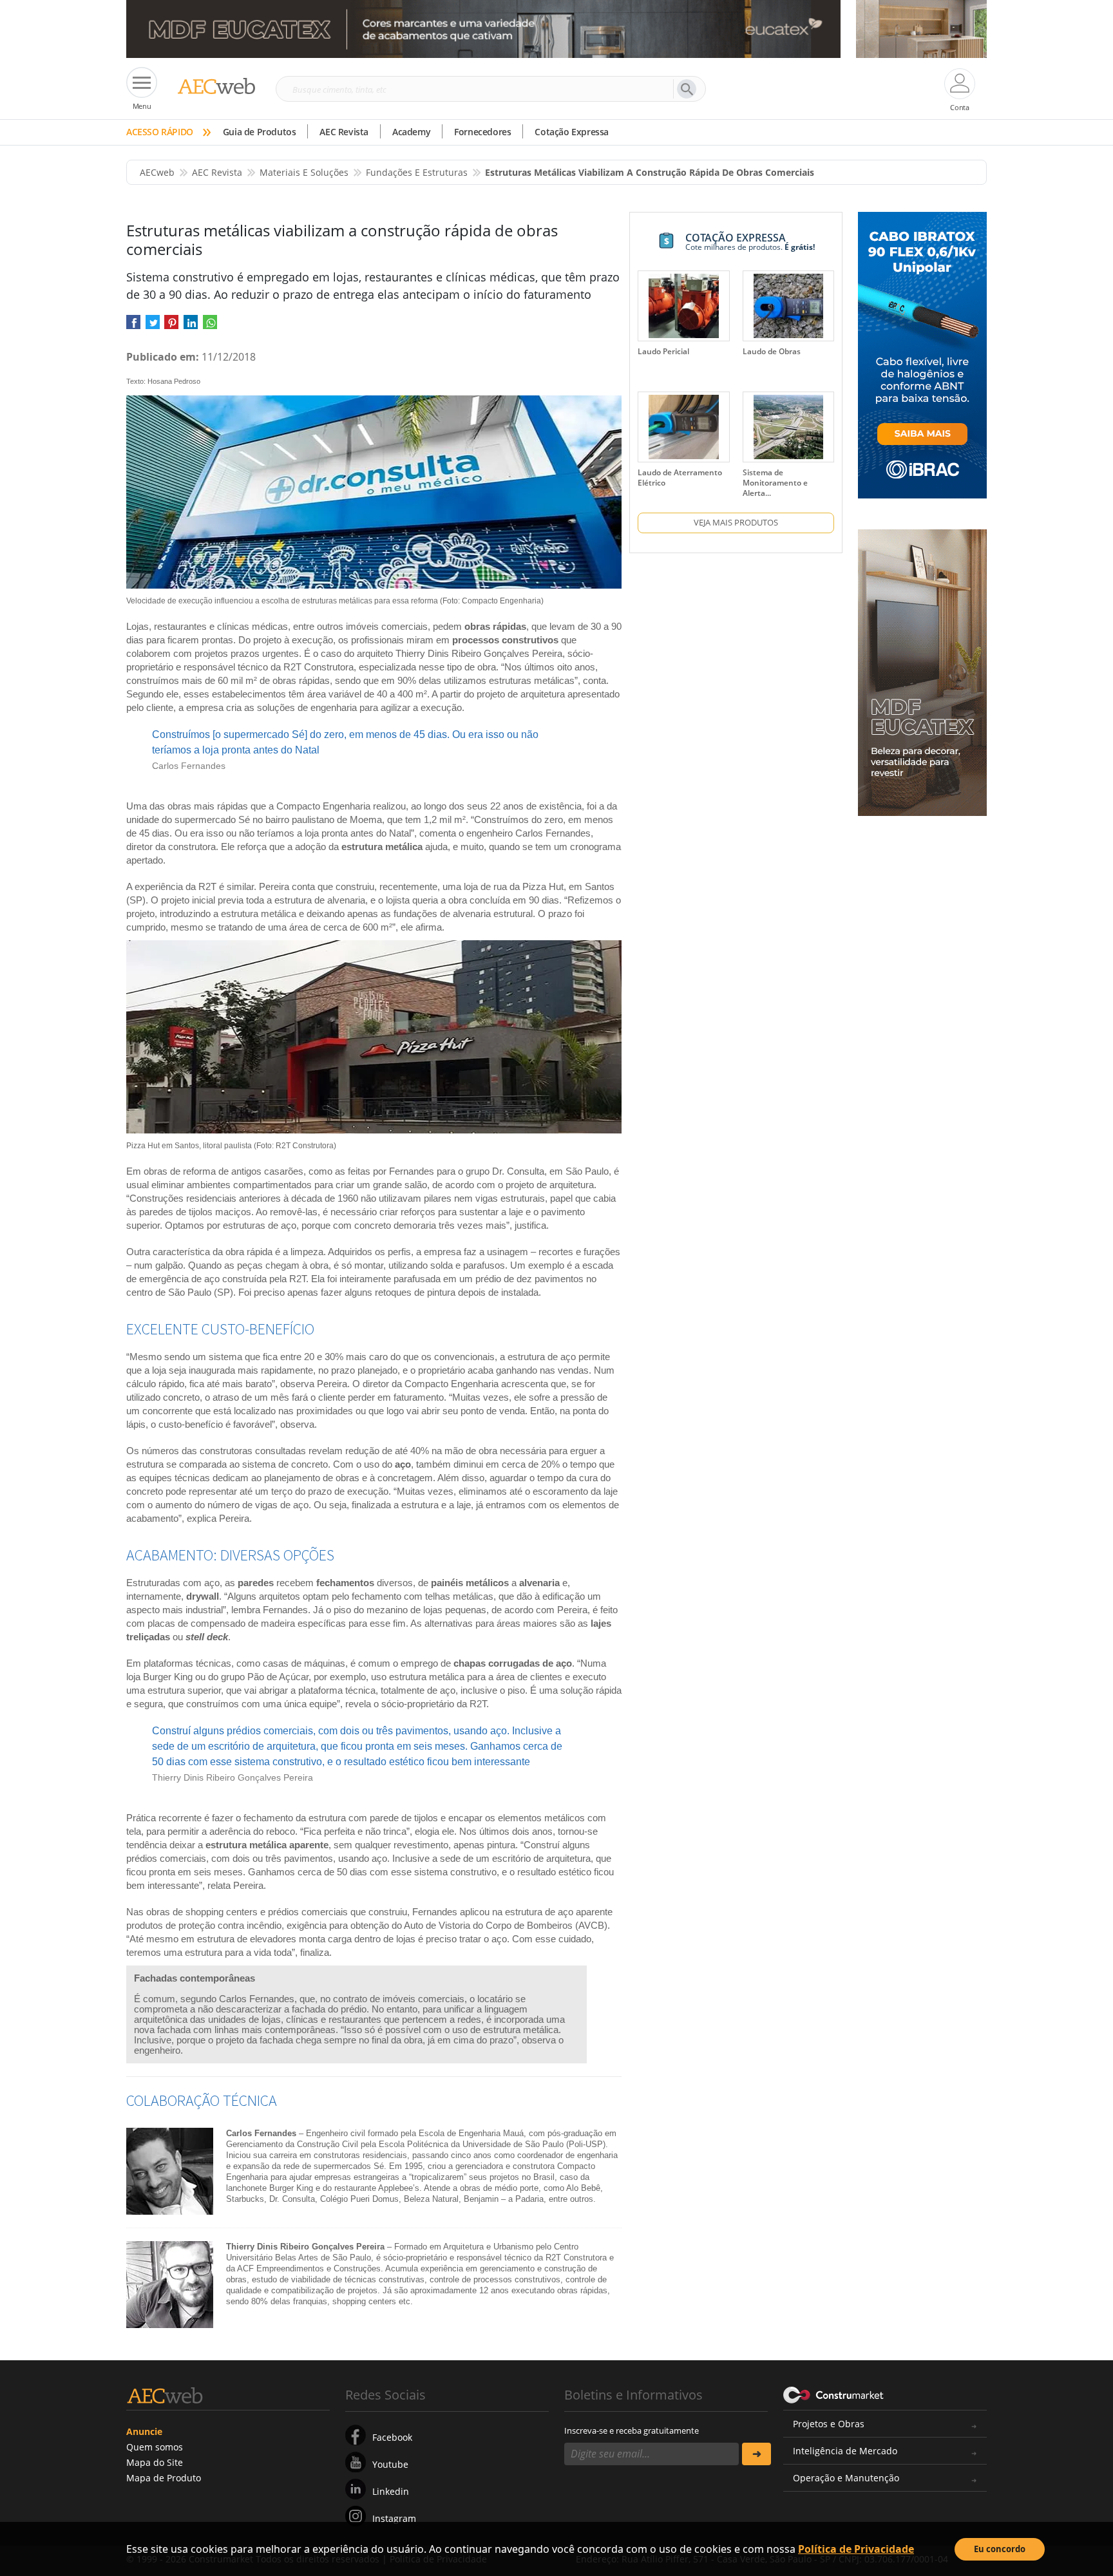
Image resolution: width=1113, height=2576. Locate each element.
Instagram (394, 2518)
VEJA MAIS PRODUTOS (736, 522)
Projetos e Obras (829, 2424)
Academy (411, 132)
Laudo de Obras (772, 351)
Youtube (390, 2464)
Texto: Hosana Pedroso (163, 381)
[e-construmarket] (834, 2394)
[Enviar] (756, 2454)
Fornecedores (482, 132)
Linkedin (391, 2491)
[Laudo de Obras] (788, 306)
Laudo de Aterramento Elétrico (680, 478)
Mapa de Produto (164, 2478)
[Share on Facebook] (133, 327)
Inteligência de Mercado (845, 2451)
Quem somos (155, 2447)
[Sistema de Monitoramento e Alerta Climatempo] (788, 427)
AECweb (157, 172)
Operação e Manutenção (846, 2478)
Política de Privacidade (856, 2549)
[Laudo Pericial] (683, 306)
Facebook (392, 2437)
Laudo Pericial (663, 351)
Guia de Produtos (260, 132)
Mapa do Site (155, 2462)
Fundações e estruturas (417, 172)
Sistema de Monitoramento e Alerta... (775, 483)
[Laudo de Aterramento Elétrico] (683, 427)
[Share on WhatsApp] (210, 327)
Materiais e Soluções (304, 172)
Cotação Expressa (572, 132)
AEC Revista (344, 132)
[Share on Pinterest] (171, 327)
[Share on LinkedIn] (191, 327)
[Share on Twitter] (153, 327)
